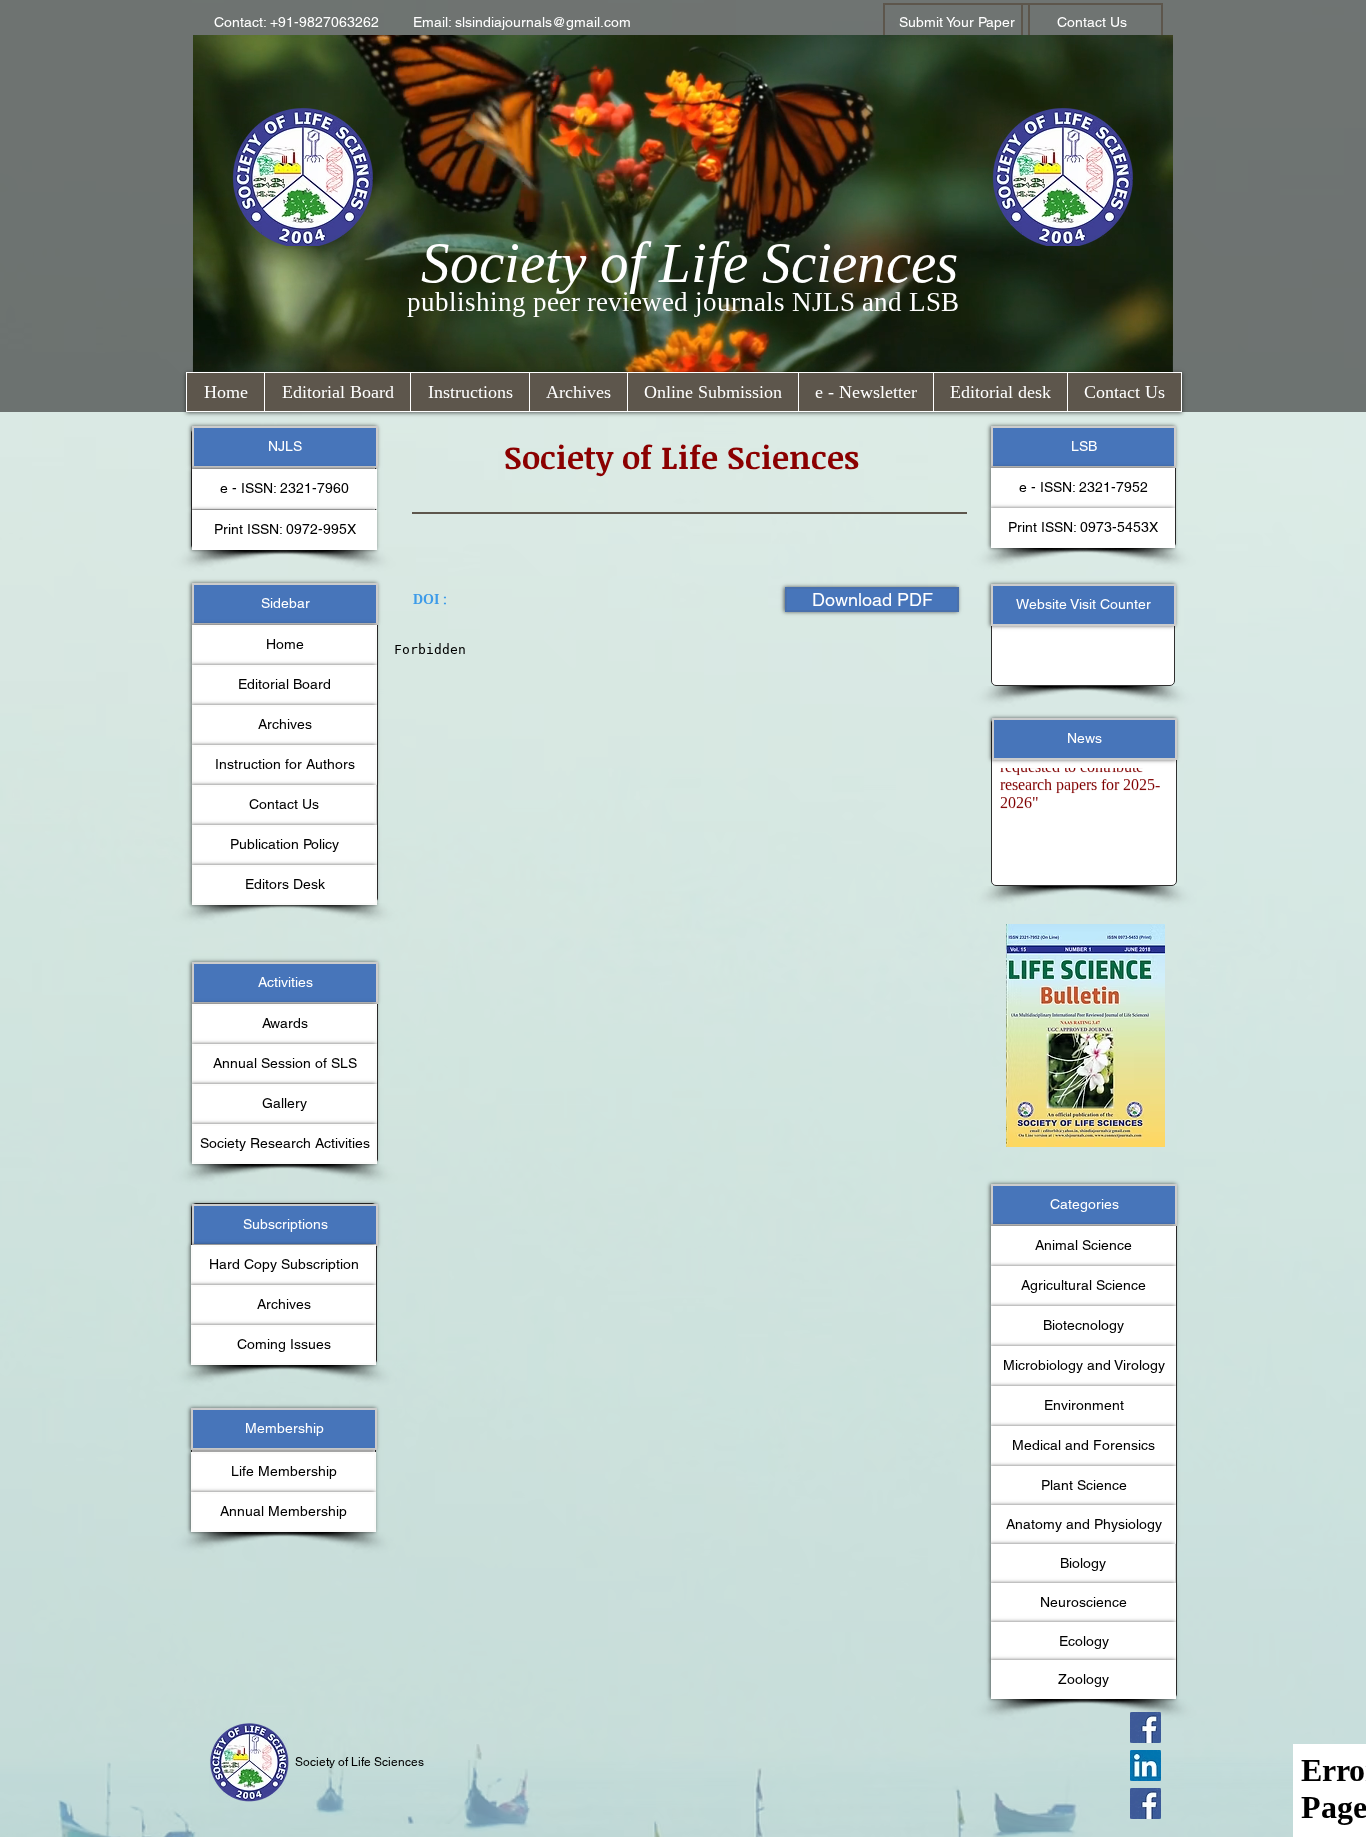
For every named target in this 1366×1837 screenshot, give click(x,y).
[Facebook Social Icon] (1145, 1727)
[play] (1124, 940)
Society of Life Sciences (689, 262)
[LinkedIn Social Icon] (1145, 1765)
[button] (296, 23)
